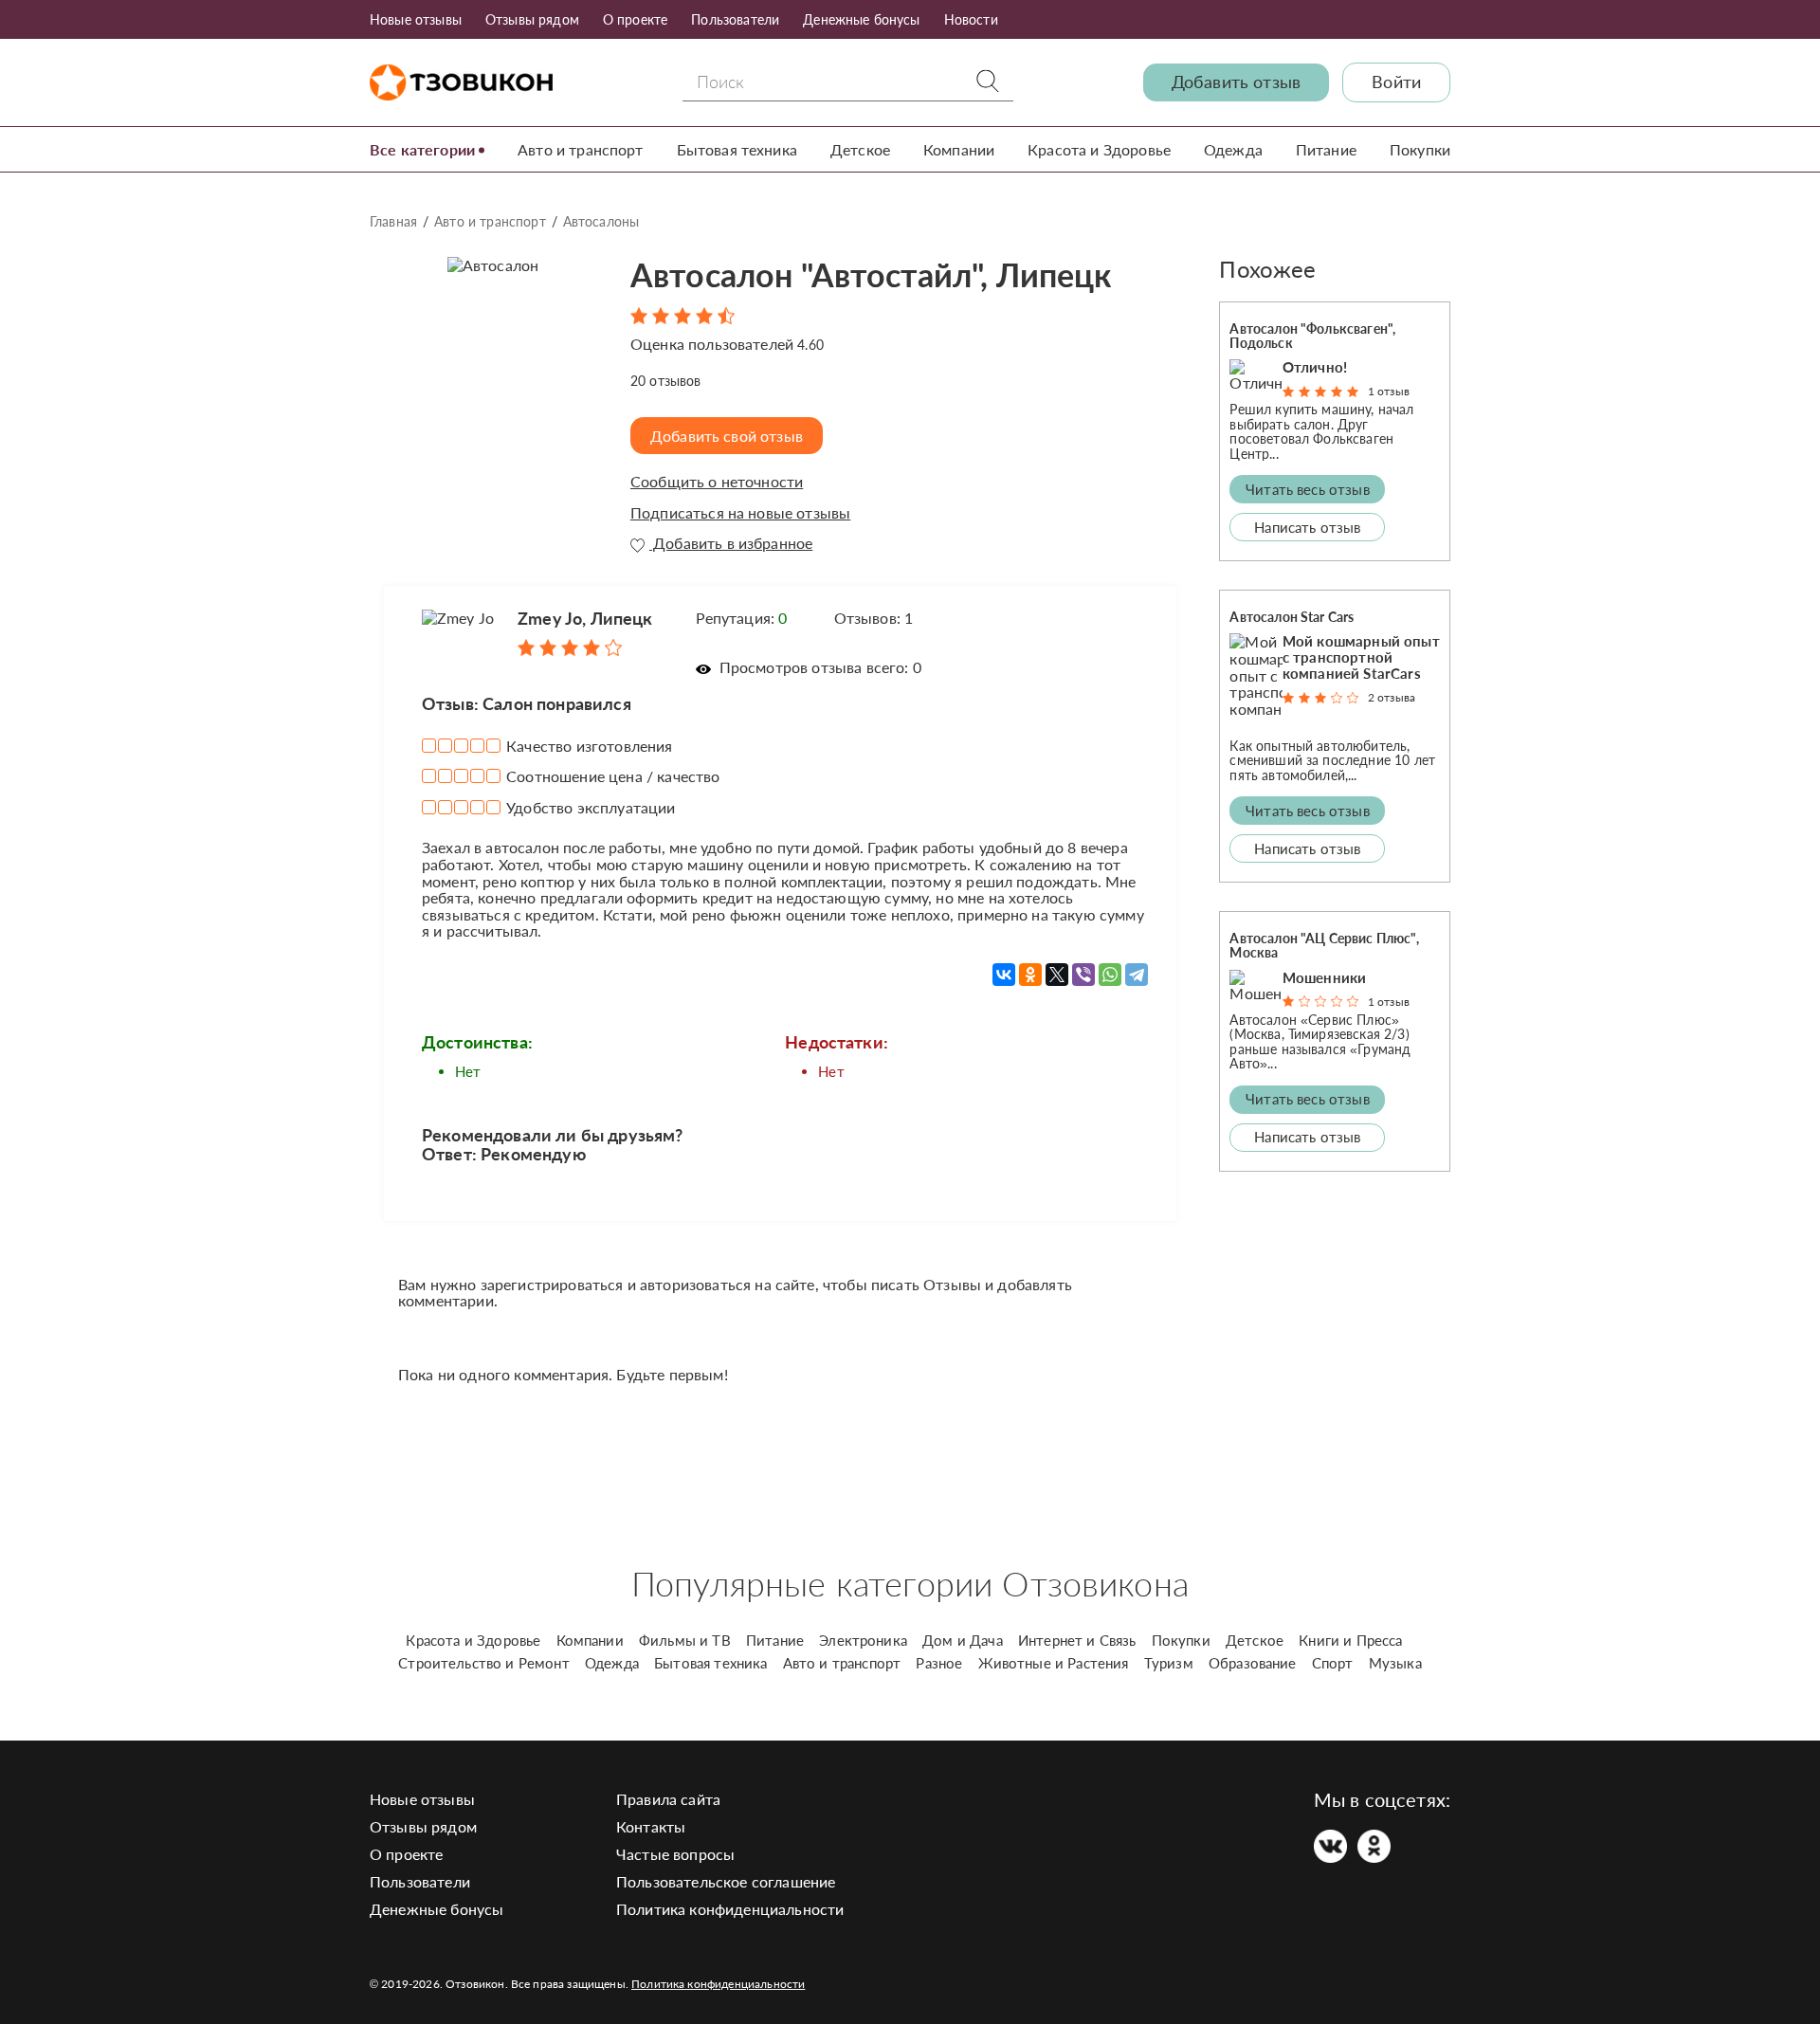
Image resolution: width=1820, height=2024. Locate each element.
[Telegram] (1137, 975)
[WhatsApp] (1110, 975)
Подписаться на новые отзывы (740, 513)
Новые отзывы (416, 19)
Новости (971, 19)
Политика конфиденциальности (730, 1909)
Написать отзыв (1307, 527)
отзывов (666, 381)
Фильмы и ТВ (685, 1640)
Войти (1396, 82)
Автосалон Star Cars (1292, 617)
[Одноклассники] (1030, 975)
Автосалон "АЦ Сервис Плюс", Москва (1324, 945)
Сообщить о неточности (717, 482)
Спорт (1333, 1663)
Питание (1326, 149)
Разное (939, 1663)
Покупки (1420, 149)
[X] (1057, 975)
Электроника (863, 1640)
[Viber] (1083, 975)
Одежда (1233, 149)
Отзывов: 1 (874, 618)
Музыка (1395, 1663)
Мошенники (1324, 977)
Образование (1253, 1663)
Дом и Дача (963, 1640)
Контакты (651, 1826)
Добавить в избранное (731, 543)
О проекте (635, 19)
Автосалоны (601, 221)
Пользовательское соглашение (726, 1881)
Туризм (1169, 1663)
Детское (860, 149)
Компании (959, 149)
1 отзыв (1389, 391)
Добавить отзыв (1236, 82)
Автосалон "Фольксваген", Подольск (1312, 336)
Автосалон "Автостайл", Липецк (871, 274)
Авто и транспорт (581, 149)
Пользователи (735, 19)
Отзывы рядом (532, 19)
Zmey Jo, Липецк (585, 618)
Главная (393, 221)
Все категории (422, 149)
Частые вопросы (675, 1854)
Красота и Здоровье (1099, 149)
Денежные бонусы (861, 19)
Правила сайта (668, 1799)
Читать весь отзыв (1308, 489)
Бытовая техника (737, 149)
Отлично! (1315, 367)
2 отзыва (1392, 697)
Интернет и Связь (1077, 1640)
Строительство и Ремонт (484, 1663)
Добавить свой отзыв (727, 436)
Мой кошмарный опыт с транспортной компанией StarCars (1361, 657)
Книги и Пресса (1350, 1640)
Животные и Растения (1054, 1663)
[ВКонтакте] (1004, 975)
